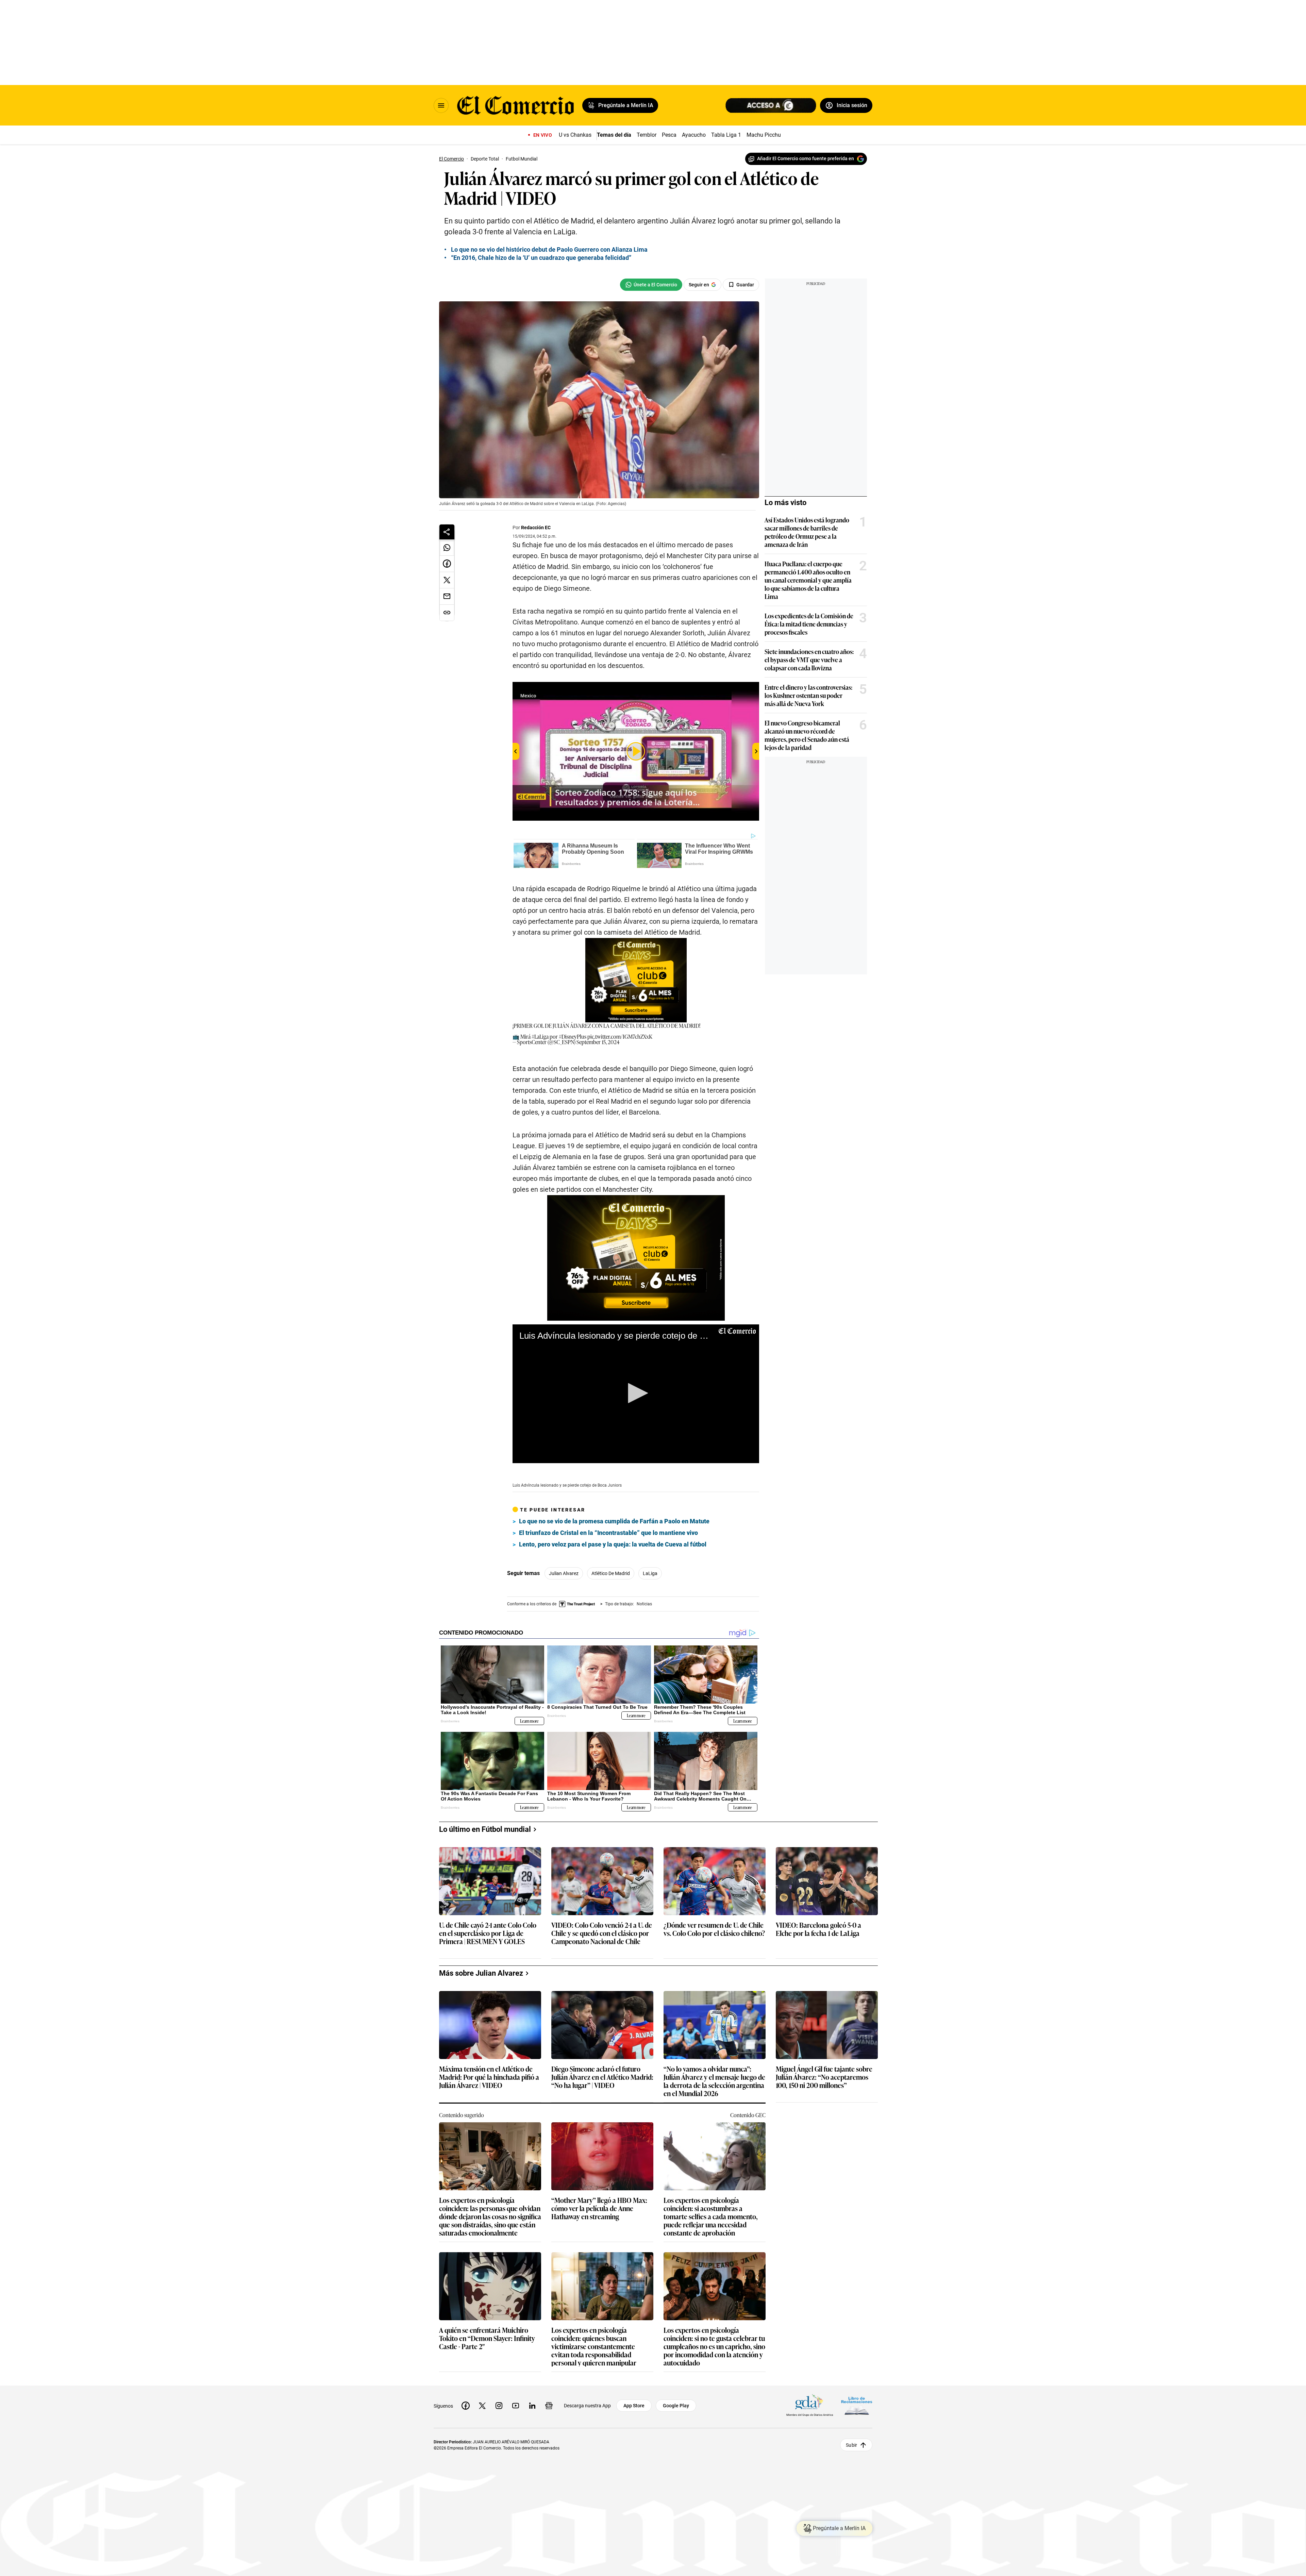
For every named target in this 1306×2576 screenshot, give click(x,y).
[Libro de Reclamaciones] (857, 2406)
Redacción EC (536, 528)
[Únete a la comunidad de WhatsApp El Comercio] (651, 285)
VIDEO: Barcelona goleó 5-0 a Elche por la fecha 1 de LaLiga (818, 1929)
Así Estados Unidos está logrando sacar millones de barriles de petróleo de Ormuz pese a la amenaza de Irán (807, 532)
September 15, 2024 (598, 1042)
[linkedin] (532, 2406)
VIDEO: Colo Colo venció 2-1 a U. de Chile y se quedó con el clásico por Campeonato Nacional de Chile (602, 1933)
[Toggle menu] (441, 105)
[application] (636, 1394)
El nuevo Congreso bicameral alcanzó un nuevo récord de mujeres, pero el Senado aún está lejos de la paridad (807, 735)
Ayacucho (694, 135)
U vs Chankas (575, 135)
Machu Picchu (764, 135)
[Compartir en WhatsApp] (447, 548)
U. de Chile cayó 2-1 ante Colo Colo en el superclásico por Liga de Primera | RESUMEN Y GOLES (488, 1933)
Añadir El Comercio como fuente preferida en (806, 158)
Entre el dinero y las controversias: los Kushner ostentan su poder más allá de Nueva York (808, 695)
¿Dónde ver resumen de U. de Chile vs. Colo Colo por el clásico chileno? (714, 1929)
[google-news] (549, 2406)
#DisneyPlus (573, 1036)
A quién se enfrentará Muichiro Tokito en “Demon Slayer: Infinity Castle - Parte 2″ (487, 2338)
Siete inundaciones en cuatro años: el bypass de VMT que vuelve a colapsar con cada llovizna (809, 659)
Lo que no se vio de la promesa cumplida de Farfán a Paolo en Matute (614, 1521)
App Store (634, 2406)
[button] (636, 1393)
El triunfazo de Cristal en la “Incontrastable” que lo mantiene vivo (608, 1533)
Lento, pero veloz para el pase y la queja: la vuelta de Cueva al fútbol (613, 1544)
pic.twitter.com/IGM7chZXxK (620, 1036)
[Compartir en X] (447, 580)
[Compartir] (447, 532)
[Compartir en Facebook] (447, 564)
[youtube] (516, 2406)
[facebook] (466, 2406)
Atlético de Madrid (611, 1573)
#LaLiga (540, 1036)
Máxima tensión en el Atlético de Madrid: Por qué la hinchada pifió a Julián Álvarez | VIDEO (489, 2077)
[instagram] (499, 2406)
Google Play (676, 2406)
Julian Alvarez (564, 1573)
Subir (851, 2445)
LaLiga (650, 1573)
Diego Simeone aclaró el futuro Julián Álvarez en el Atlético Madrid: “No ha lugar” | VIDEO (602, 2077)
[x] (482, 2406)
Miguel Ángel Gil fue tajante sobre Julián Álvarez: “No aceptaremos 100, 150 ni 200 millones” (824, 2077)
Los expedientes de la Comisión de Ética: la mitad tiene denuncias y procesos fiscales (809, 624)
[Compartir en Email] (447, 597)
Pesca (669, 135)
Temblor (647, 135)
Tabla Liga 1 (726, 135)
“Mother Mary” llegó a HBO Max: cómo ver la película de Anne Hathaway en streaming (599, 2209)
